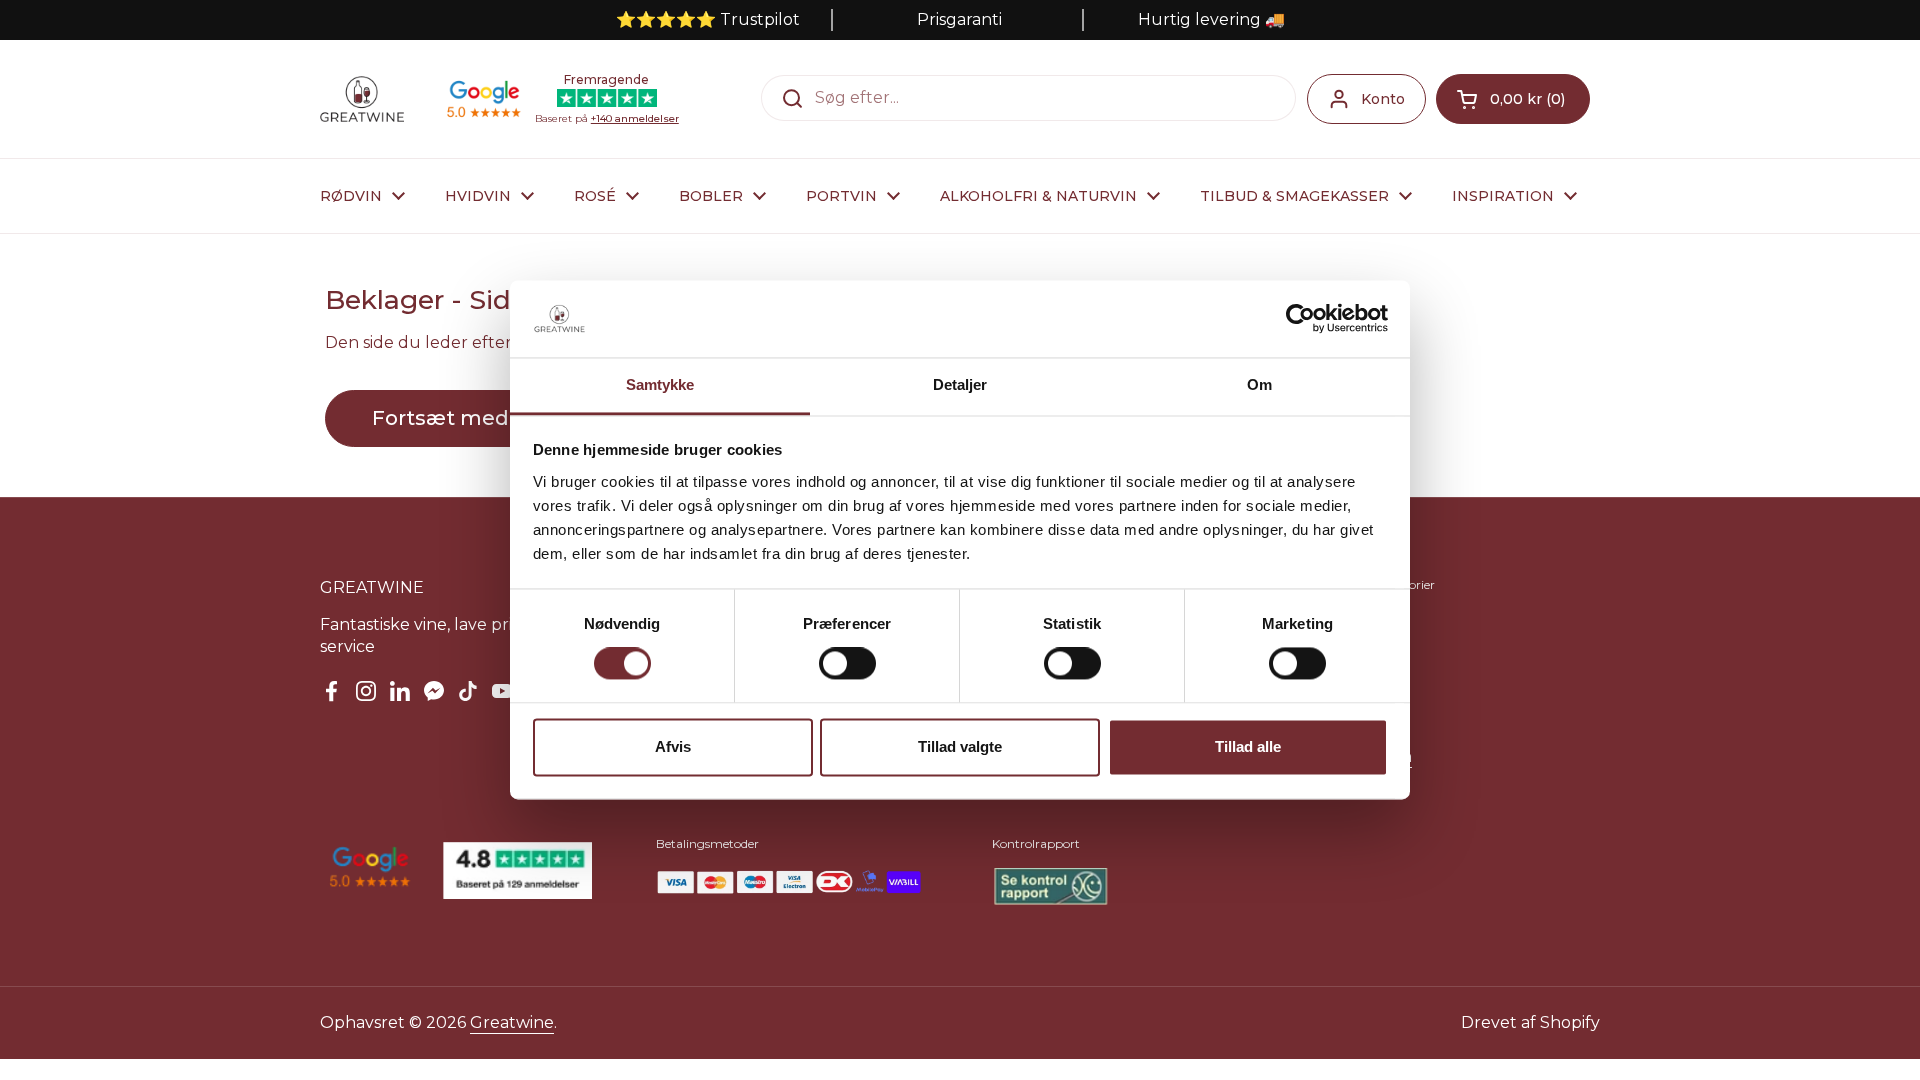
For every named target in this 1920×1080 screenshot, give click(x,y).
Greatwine (512, 1022)
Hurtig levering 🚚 (1211, 19)
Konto (1383, 99)
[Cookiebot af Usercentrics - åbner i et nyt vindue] (1300, 319)
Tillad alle (1248, 746)
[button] (1513, 99)
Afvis (673, 746)
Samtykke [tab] (660, 384)
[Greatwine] (362, 99)
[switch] (847, 664)
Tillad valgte (960, 746)
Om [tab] (1259, 384)
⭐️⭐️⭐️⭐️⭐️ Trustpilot (708, 19)
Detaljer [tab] (960, 384)
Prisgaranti (959, 19)
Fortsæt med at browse (494, 418)
